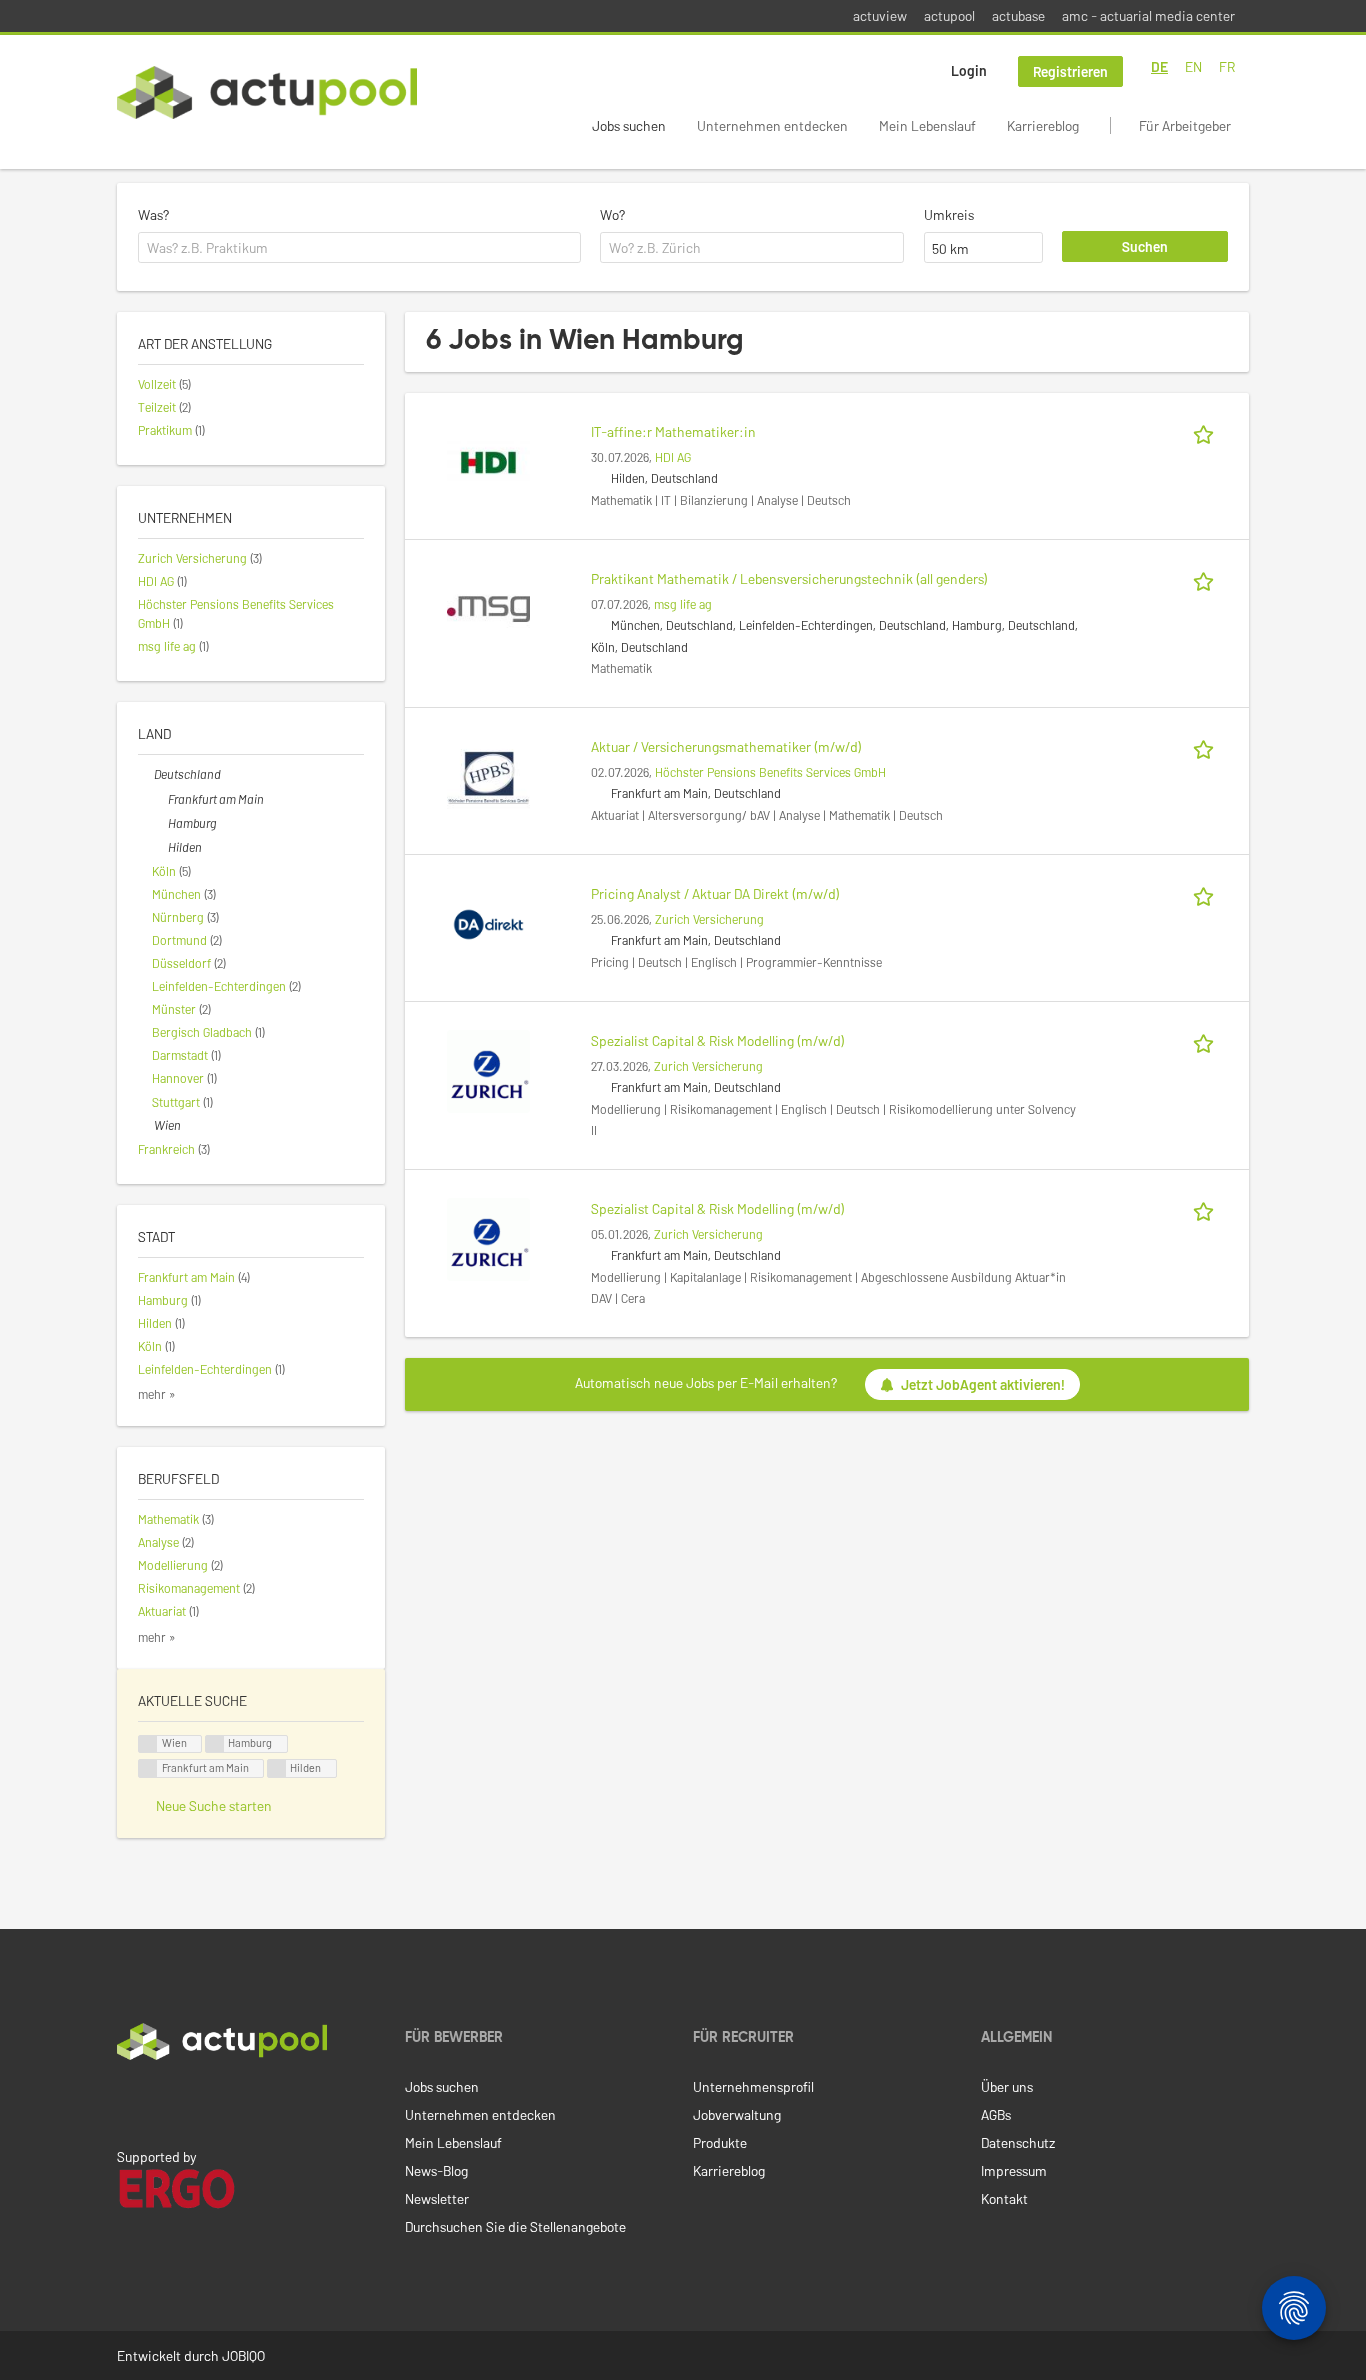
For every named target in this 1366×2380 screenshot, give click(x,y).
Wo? (612, 214)
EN (1193, 66)
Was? (153, 214)
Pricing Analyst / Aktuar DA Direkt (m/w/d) (715, 893)
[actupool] (267, 92)
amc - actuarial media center (1148, 15)
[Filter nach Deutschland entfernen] (146, 774)
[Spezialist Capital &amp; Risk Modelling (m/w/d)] (488, 1069)
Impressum (1014, 2170)
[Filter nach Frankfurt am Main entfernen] (160, 799)
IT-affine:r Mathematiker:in (673, 431)
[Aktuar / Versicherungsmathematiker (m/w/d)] (488, 775)
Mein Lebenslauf (927, 125)
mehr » (157, 1394)
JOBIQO (243, 2355)
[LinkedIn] (128, 2102)
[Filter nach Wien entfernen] (146, 1125)
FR (1227, 66)
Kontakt (1004, 2198)
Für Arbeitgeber (1185, 125)
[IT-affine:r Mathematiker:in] (488, 460)
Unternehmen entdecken (772, 125)
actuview (880, 15)
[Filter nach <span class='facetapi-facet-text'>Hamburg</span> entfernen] (215, 1744)
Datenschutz (1018, 2142)
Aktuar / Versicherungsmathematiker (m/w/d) (726, 746)
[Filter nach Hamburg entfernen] (160, 823)
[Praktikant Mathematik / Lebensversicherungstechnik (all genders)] (488, 607)
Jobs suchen (629, 125)
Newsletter (437, 2198)
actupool (949, 15)
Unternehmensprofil (753, 2086)
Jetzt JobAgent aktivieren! (983, 1384)
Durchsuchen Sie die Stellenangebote (515, 2226)
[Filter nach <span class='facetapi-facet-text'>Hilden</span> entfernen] (277, 1768)
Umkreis (949, 214)
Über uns (1007, 2086)
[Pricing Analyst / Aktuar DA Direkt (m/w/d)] (488, 922)
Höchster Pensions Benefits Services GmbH (770, 772)
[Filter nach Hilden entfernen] (160, 847)
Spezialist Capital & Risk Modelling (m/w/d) (718, 1040)
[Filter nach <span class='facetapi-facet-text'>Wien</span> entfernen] (148, 1744)
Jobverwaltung (737, 2114)
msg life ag (683, 604)
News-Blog (436, 2170)
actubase (1018, 15)
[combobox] (359, 248)
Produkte (720, 2142)
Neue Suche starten (214, 1805)
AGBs (996, 2114)
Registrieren (1070, 71)
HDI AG (673, 457)
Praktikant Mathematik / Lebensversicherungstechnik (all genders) (789, 578)
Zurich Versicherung (709, 919)
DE (1159, 66)
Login (969, 70)
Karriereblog (1043, 125)
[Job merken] (1207, 431)
